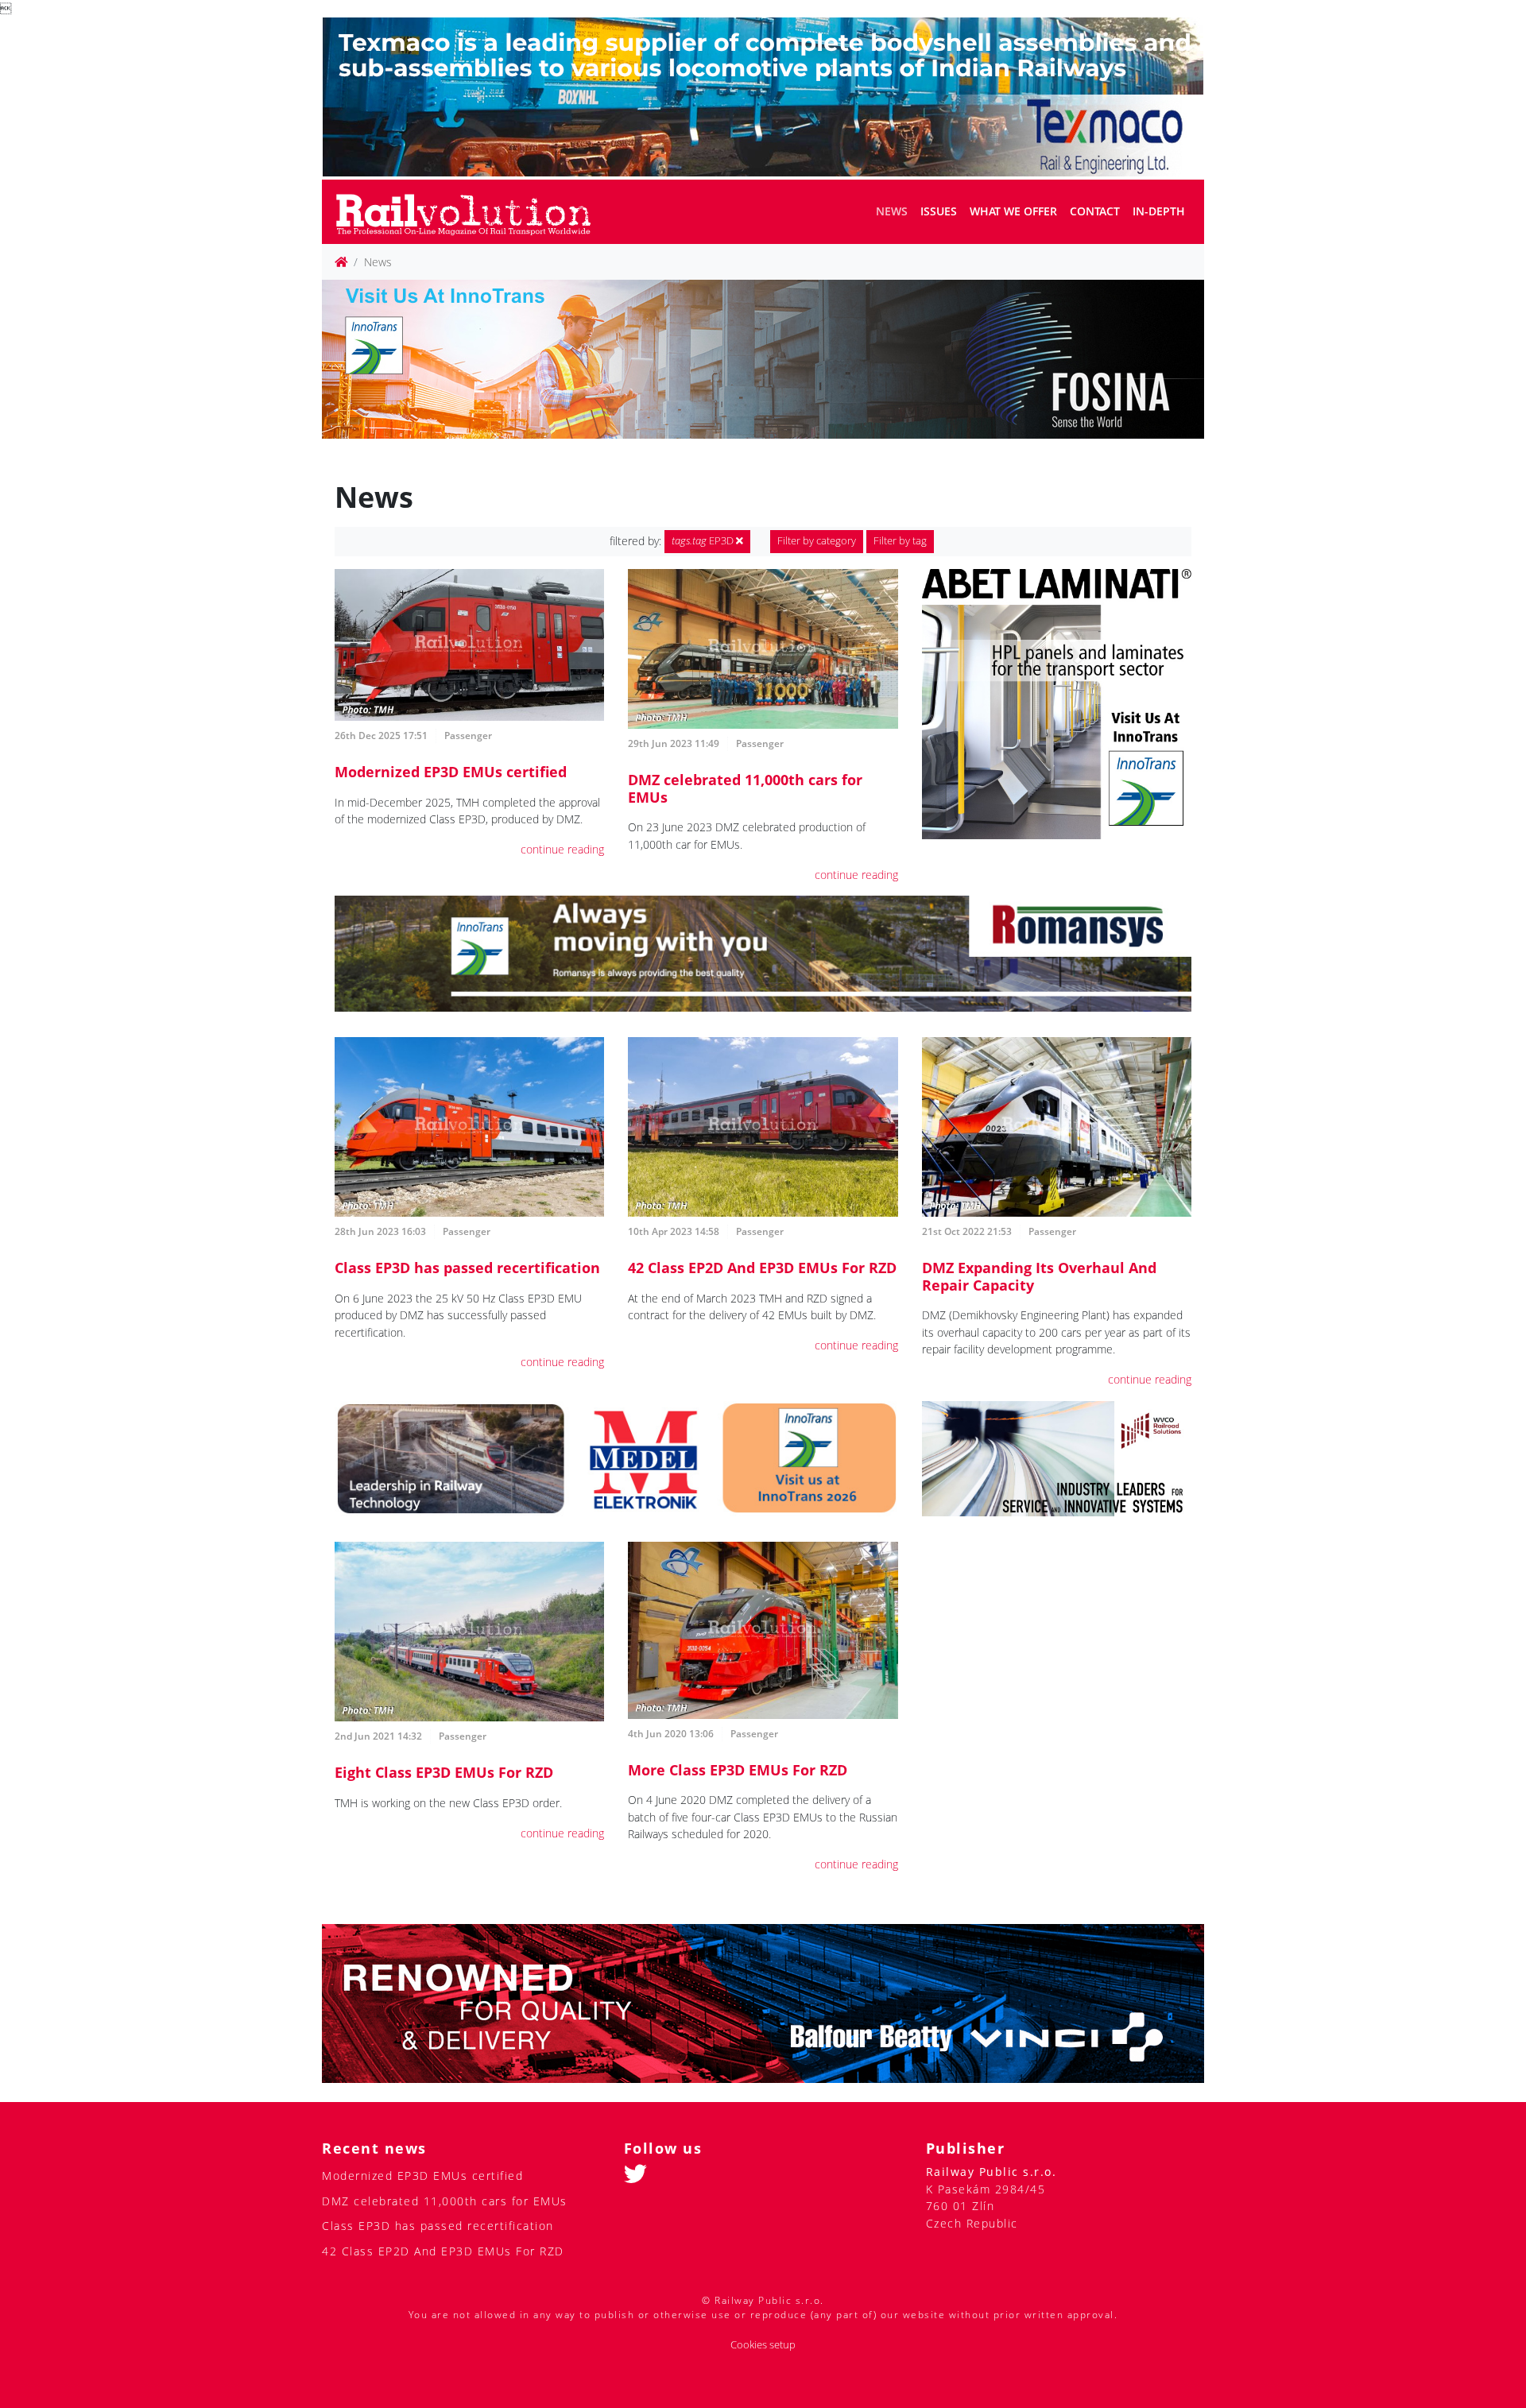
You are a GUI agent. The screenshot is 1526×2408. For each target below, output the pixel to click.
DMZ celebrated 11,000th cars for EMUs (745, 788)
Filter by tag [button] (900, 541)
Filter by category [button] (817, 541)
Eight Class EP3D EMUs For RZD (444, 1772)
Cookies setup (763, 2345)
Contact (1095, 211)
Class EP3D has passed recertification (467, 1268)
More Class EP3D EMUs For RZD (738, 1770)
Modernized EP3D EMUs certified (451, 772)
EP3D (704, 541)
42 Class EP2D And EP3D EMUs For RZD (762, 1268)
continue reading (562, 849)
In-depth (1159, 211)
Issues (939, 211)
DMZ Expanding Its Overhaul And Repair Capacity (1039, 1276)
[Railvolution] (472, 212)
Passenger (468, 736)
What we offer (1013, 211)
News (892, 211)
